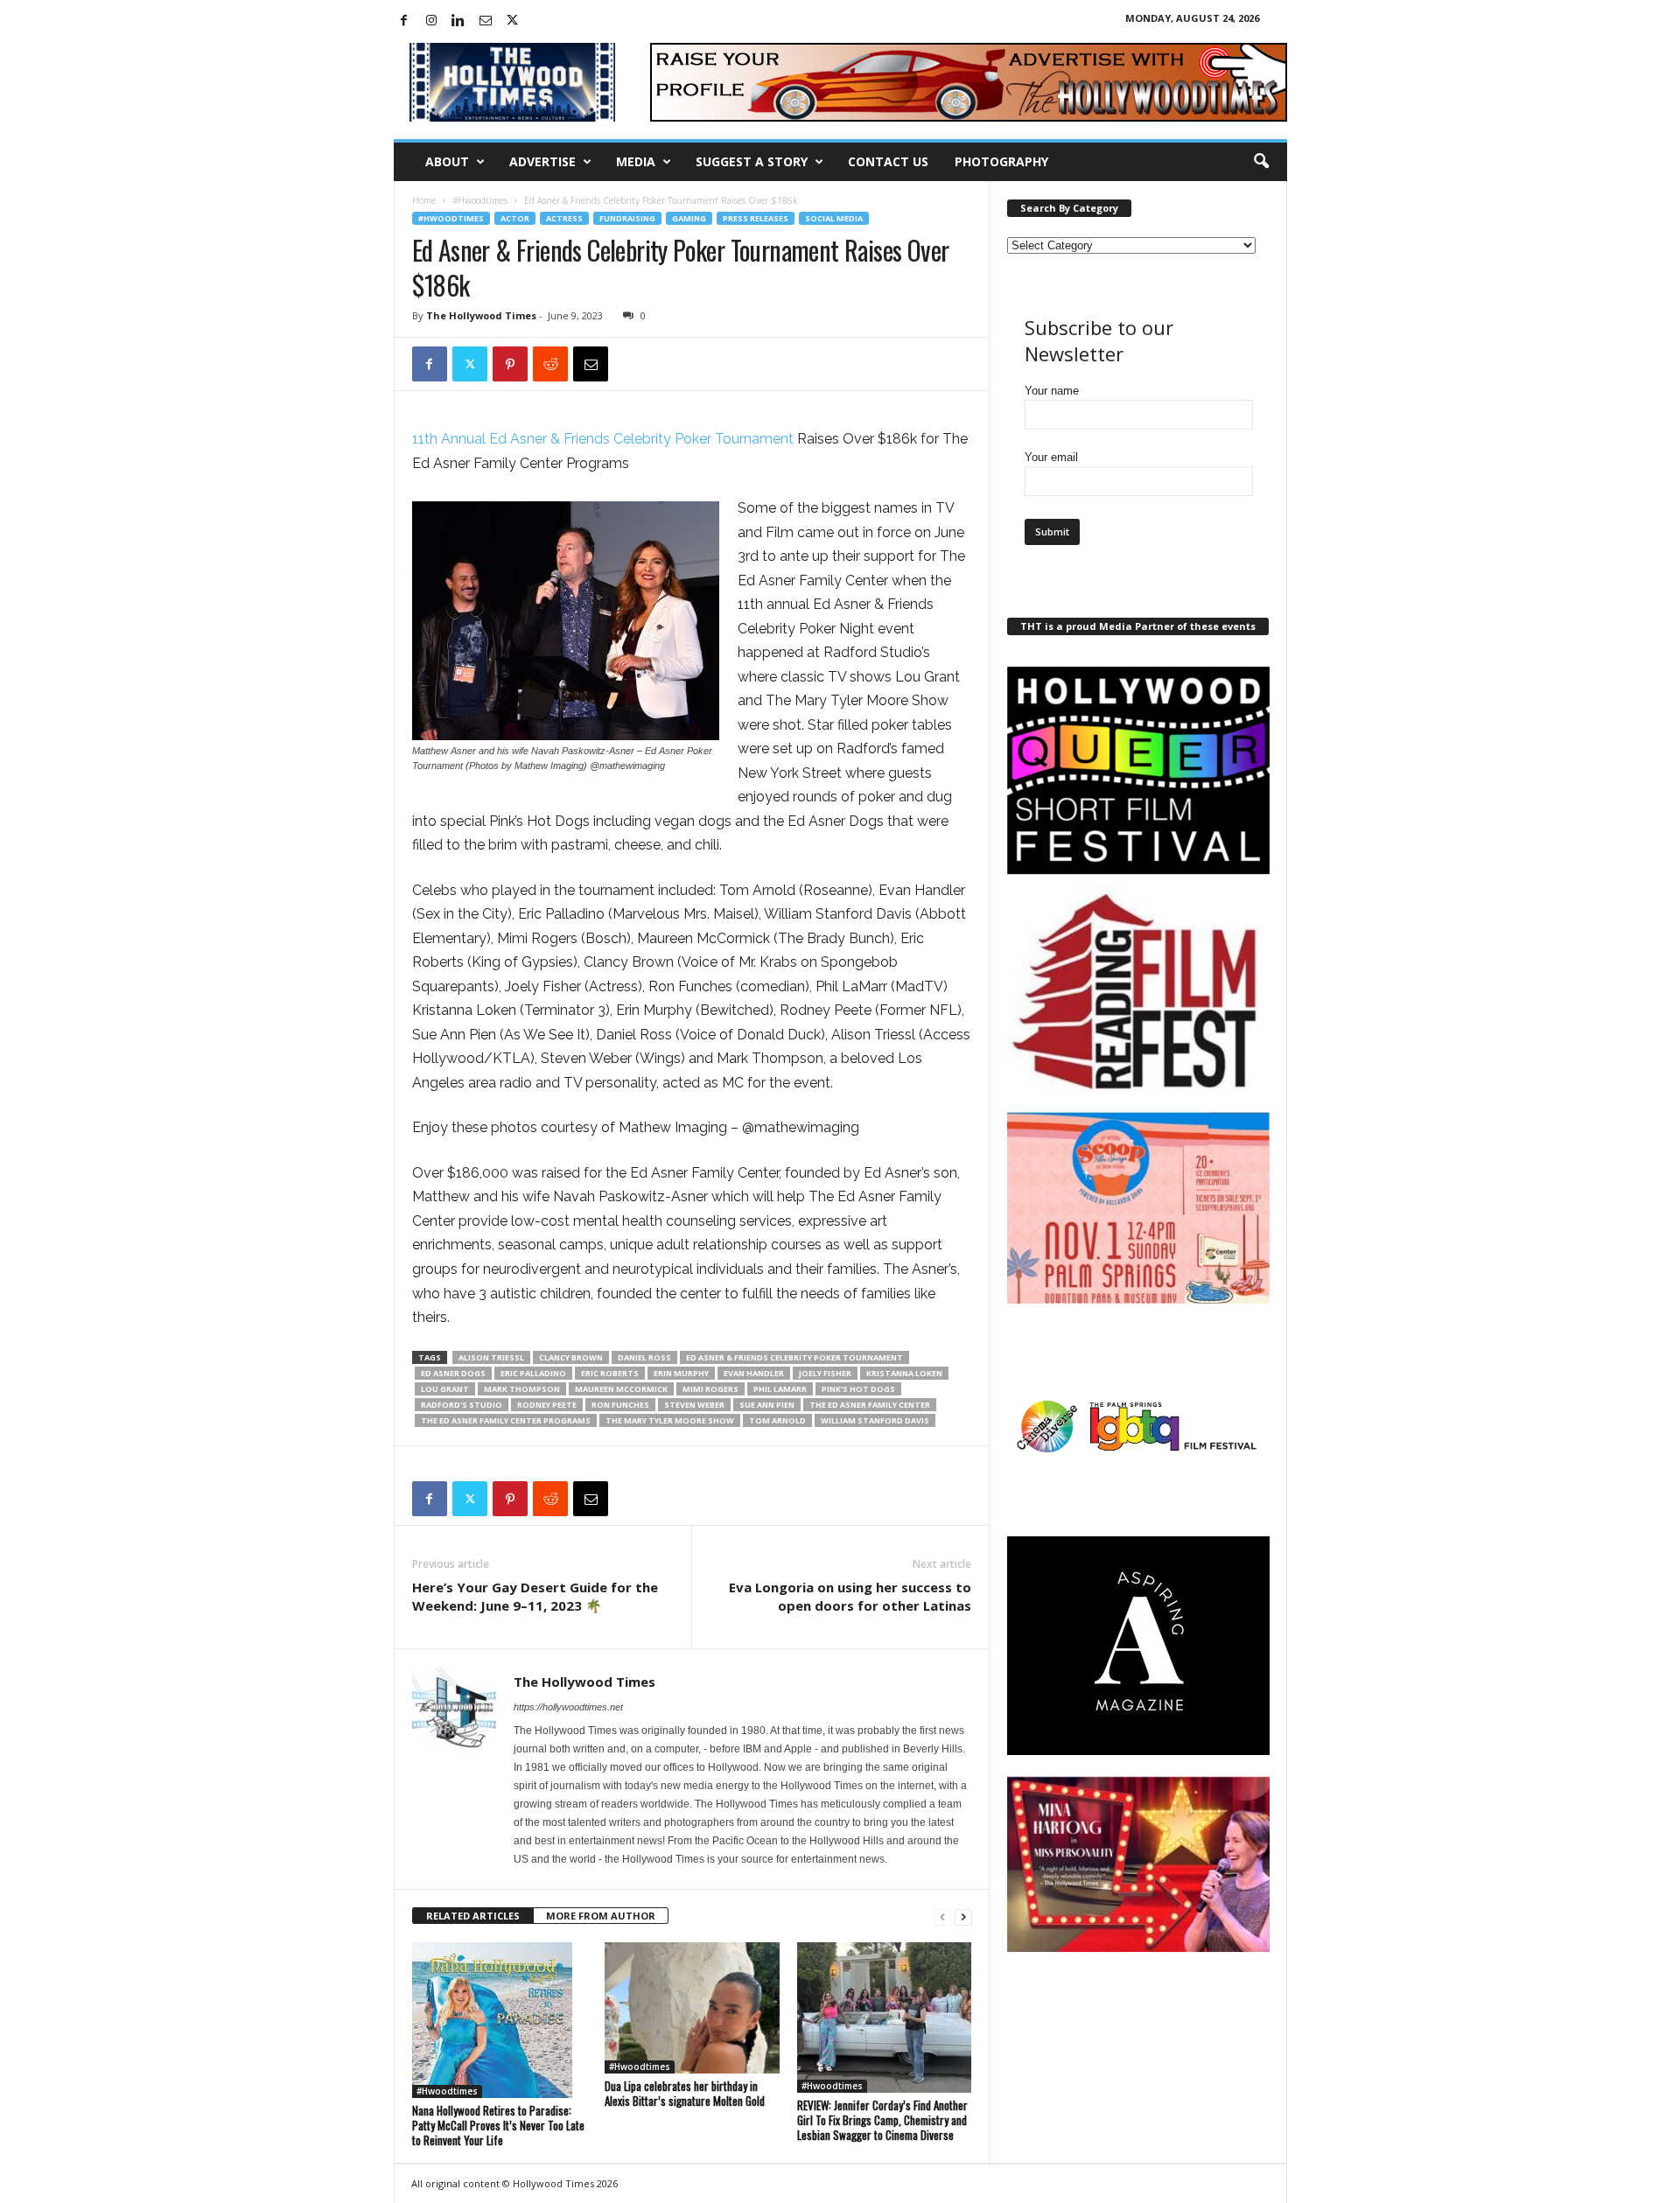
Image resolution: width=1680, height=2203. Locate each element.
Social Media (834, 218)
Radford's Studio (462, 1405)
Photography (1001, 161)
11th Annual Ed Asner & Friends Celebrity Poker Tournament (603, 439)
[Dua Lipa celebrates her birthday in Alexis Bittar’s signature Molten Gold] (692, 2008)
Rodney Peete (547, 1405)
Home (424, 200)
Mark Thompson (522, 1389)
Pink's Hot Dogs (858, 1389)
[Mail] (486, 21)
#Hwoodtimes (480, 200)
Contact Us (888, 161)
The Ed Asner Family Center (870, 1405)
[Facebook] (404, 21)
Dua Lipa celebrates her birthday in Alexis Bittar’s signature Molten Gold (685, 2093)
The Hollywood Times (481, 315)
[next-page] (963, 1916)
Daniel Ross (644, 1357)
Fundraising (627, 218)
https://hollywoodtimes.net (568, 1707)
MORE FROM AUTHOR (601, 1916)
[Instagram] (431, 21)
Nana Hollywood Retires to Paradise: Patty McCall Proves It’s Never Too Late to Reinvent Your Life (498, 2125)
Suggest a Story (752, 161)
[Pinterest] (510, 364)
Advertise (542, 161)
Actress (564, 218)
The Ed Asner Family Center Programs (506, 1420)
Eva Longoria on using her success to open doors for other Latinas (850, 1596)
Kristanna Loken (904, 1373)
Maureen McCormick (621, 1389)
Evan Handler (754, 1373)
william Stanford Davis (875, 1420)
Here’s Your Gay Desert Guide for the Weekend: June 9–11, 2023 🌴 (535, 1596)
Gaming (689, 218)
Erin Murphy (681, 1373)
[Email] (591, 364)
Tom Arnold (777, 1420)
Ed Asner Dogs (453, 1373)
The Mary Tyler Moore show (670, 1420)
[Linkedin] (458, 21)
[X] (513, 21)
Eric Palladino (533, 1373)
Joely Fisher (825, 1373)
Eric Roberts (610, 1373)
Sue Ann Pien (767, 1405)
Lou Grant (445, 1389)
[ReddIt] (550, 364)
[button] (1261, 162)
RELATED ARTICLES (473, 1916)
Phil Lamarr (780, 1389)
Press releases (756, 218)
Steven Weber (694, 1405)
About (447, 161)
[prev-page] (942, 1916)
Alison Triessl (491, 1357)
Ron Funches (620, 1405)
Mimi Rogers (710, 1389)
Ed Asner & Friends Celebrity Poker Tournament (794, 1357)
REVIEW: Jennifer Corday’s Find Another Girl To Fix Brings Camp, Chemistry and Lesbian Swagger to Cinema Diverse (882, 2120)
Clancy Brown (571, 1357)
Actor (515, 218)
